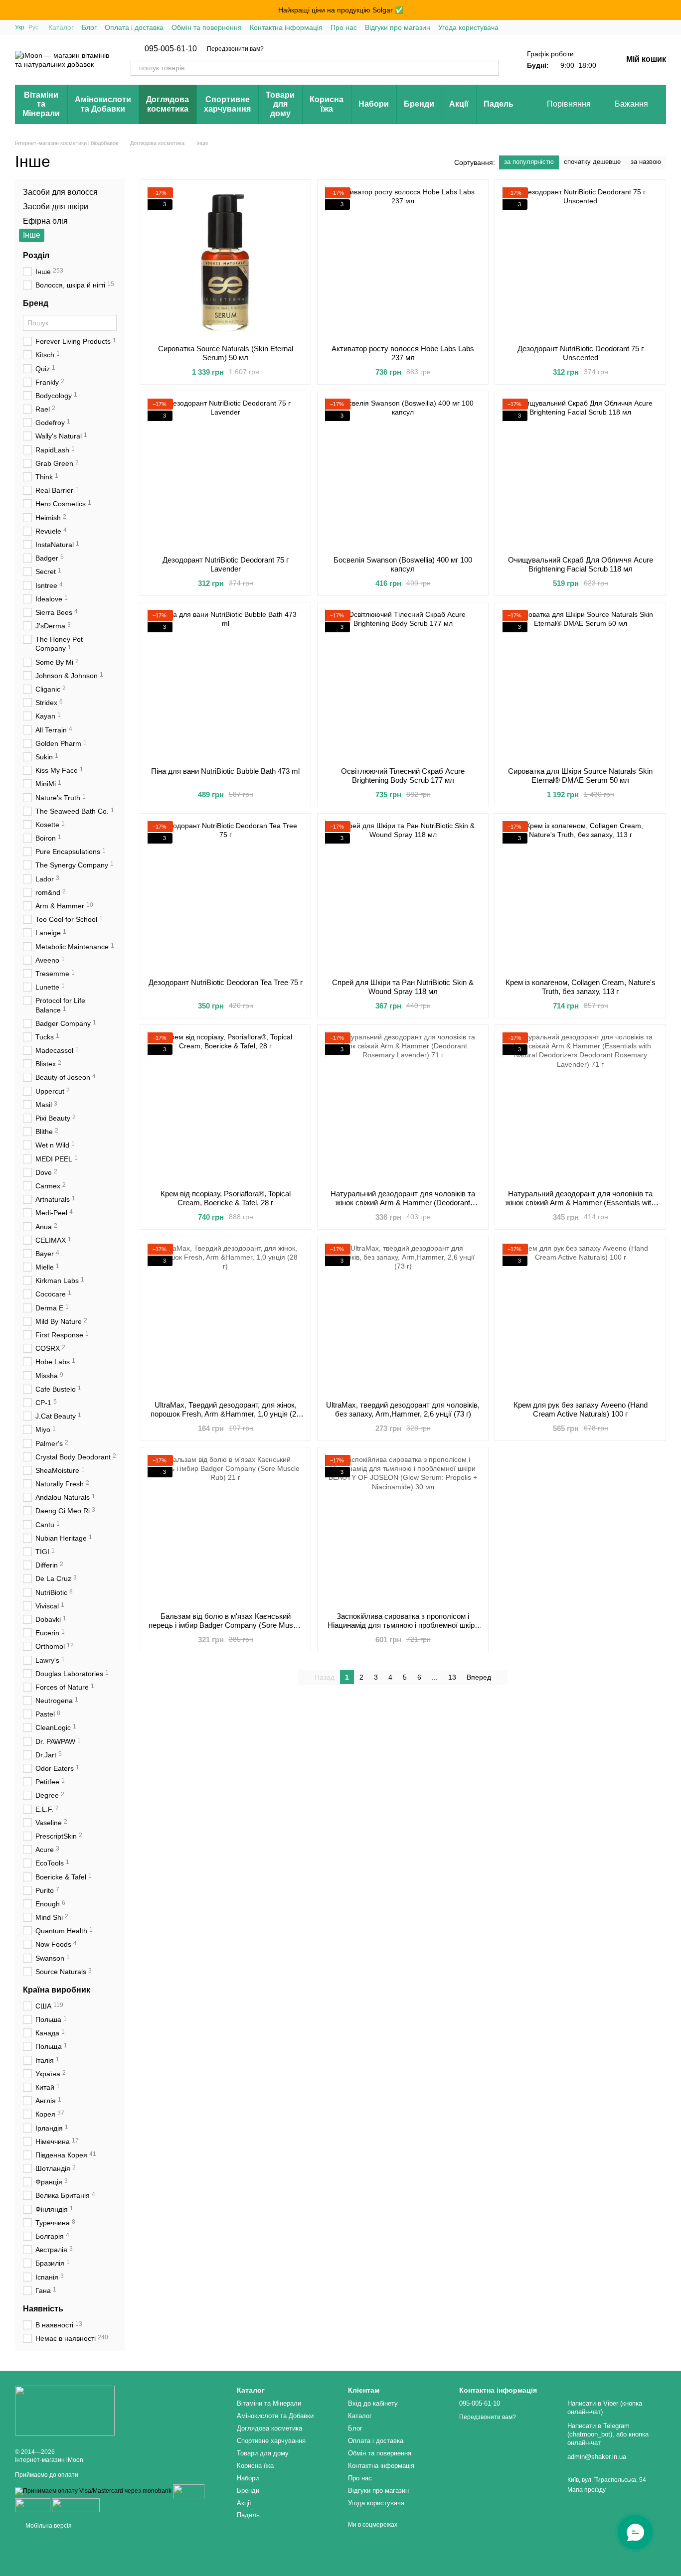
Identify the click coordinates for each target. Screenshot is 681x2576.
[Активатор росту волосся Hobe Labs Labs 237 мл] (403, 262)
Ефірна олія (45, 221)
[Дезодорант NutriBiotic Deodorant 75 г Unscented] (580, 262)
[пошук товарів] (491, 68)
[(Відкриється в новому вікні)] (76, 2505)
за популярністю (529, 162)
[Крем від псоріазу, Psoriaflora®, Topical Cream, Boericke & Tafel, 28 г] (225, 1107)
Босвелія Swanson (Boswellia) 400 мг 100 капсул (403, 564)
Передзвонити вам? (235, 49)
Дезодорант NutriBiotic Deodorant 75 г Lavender (226, 564)
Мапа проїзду (587, 2490)
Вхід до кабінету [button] (373, 2403)
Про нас (344, 27)
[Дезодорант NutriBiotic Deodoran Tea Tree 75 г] (225, 896)
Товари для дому (280, 104)
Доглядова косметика (168, 104)
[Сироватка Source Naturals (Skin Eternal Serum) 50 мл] (225, 262)
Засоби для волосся (60, 192)
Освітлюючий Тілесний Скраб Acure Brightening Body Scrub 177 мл (403, 776)
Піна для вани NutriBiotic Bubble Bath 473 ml (225, 771)
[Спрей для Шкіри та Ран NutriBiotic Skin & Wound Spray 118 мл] (403, 896)
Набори (374, 104)
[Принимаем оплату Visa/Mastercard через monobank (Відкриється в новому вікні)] (93, 2491)
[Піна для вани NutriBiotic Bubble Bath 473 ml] (225, 685)
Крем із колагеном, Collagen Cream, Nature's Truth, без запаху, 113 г (581, 987)
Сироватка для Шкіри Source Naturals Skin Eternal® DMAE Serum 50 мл (580, 776)
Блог (89, 27)
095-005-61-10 (171, 49)
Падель (499, 104)
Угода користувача (468, 27)
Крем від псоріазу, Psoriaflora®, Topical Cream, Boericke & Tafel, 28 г (226, 1198)
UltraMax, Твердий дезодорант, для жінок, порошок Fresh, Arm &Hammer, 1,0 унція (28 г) (225, 1414)
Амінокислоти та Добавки (103, 104)
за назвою (646, 162)
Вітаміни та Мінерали (41, 104)
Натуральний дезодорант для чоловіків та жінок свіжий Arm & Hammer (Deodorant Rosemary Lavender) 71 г (403, 1203)
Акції (459, 104)
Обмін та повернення (207, 27)
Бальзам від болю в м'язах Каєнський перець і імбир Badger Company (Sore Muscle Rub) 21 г (226, 1625)
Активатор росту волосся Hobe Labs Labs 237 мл (403, 353)
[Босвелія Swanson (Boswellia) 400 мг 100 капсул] (403, 473)
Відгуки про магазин (398, 27)
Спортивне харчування (227, 104)
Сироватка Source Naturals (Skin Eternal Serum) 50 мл (226, 353)
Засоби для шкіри (56, 207)
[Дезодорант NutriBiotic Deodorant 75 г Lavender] (225, 473)
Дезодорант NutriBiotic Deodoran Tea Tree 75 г (226, 982)
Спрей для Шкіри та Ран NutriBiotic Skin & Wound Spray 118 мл (403, 987)
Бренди (419, 104)
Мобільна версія (48, 2526)
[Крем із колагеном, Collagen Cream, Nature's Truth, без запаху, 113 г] (580, 896)
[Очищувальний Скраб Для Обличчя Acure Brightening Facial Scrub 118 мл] (580, 473)
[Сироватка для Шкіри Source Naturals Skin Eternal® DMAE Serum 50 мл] (580, 685)
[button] (673, 10)
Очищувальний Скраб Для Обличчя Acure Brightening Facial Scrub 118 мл (581, 564)
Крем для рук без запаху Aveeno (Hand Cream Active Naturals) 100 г (581, 1409)
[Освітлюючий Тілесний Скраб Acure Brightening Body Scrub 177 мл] (403, 685)
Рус (33, 27)
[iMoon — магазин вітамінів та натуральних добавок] (65, 2410)
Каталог (61, 27)
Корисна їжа (327, 104)
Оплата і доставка (134, 27)
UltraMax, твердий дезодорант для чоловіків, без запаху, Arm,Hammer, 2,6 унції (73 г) (403, 1409)
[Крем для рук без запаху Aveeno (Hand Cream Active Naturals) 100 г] (580, 1318)
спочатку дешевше (592, 162)
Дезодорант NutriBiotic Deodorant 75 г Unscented (581, 353)
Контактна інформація (286, 27)
